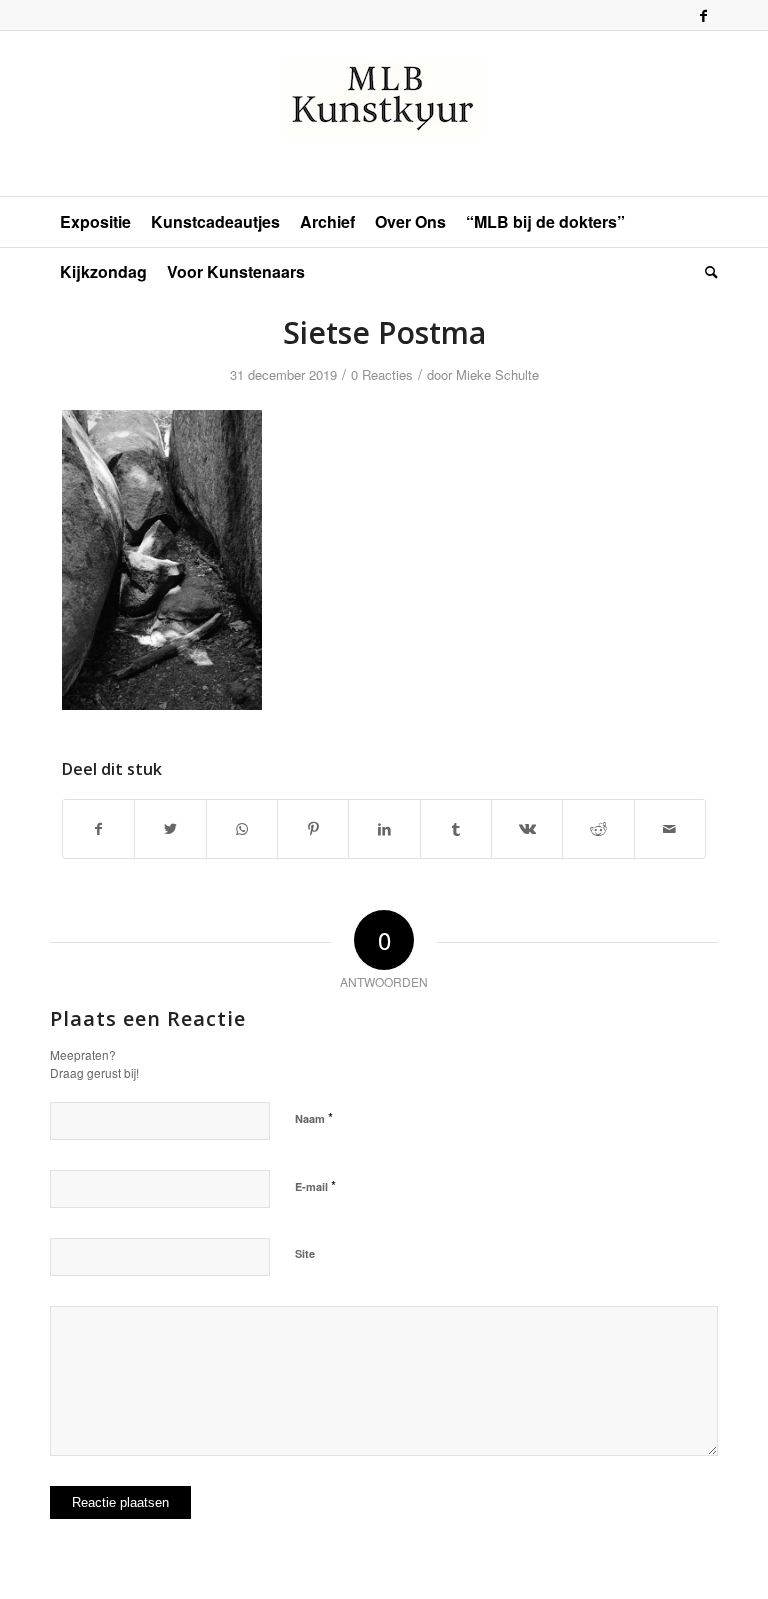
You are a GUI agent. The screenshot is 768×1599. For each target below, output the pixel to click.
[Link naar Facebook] (703, 15)
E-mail (315, 1185)
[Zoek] (706, 272)
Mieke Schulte (497, 374)
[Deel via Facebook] (98, 829)
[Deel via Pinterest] (313, 829)
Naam (314, 1117)
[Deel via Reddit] (598, 829)
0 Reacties (382, 374)
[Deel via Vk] (527, 829)
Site (305, 1253)
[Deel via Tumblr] (456, 829)
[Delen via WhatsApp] (242, 829)
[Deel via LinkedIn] (384, 829)
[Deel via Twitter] (170, 829)
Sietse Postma (384, 332)
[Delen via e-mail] (670, 829)
